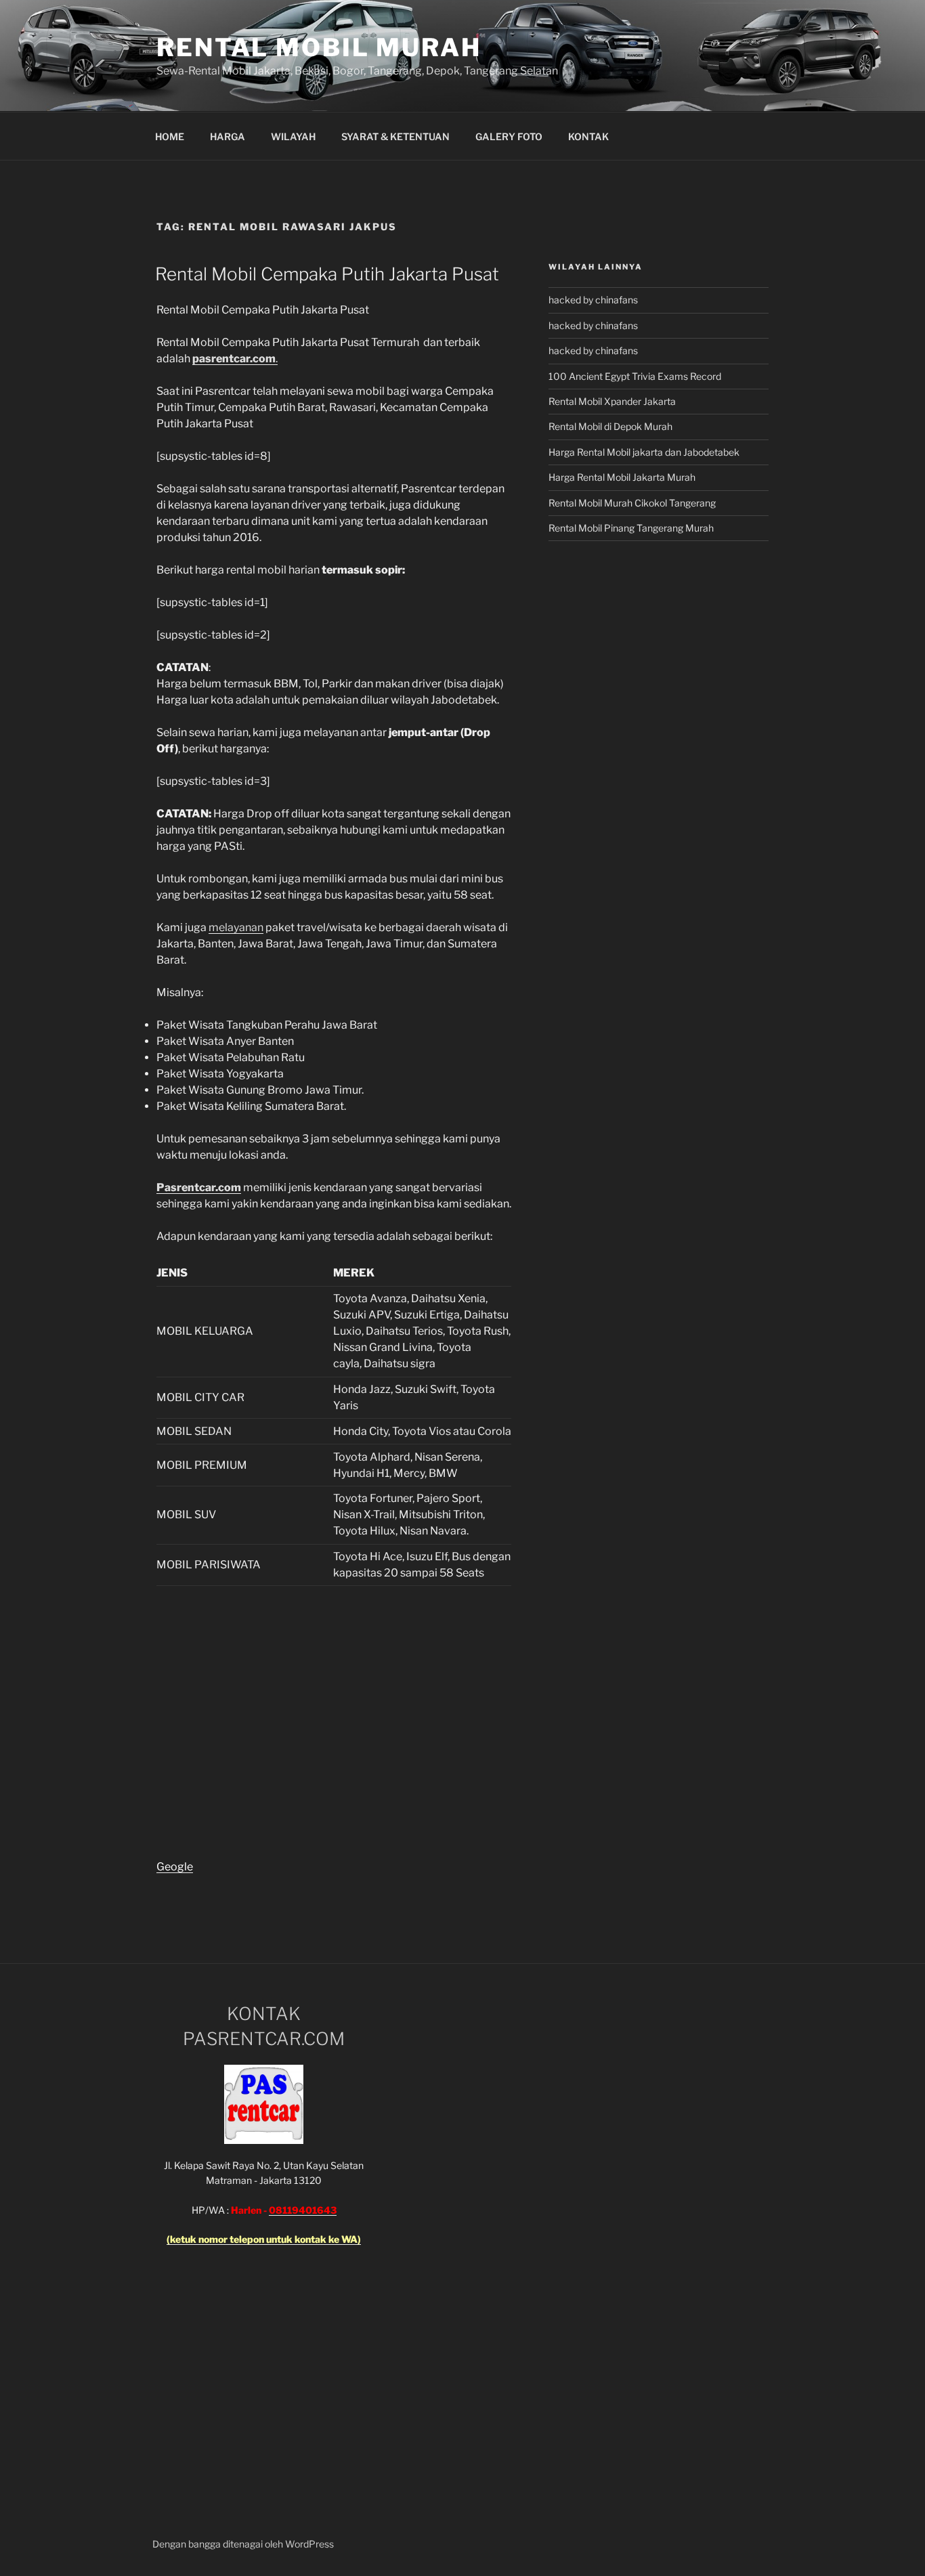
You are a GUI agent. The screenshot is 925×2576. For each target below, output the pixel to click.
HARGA (228, 136)
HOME (170, 136)
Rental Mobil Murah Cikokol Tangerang (632, 503)
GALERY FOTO (509, 136)
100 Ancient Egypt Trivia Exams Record (635, 376)
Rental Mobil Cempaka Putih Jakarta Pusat (327, 274)
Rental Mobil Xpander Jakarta (612, 401)
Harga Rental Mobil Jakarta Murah (622, 477)
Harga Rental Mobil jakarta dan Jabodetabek (645, 452)
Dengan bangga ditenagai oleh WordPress (243, 2544)
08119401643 (303, 2210)
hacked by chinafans (593, 300)
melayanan (236, 927)
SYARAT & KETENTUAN (395, 136)
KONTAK (588, 136)
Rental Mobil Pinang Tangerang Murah (631, 528)
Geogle (175, 1867)
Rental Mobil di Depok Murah (610, 426)
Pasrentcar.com (199, 1187)
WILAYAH (293, 136)
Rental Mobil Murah (319, 47)
